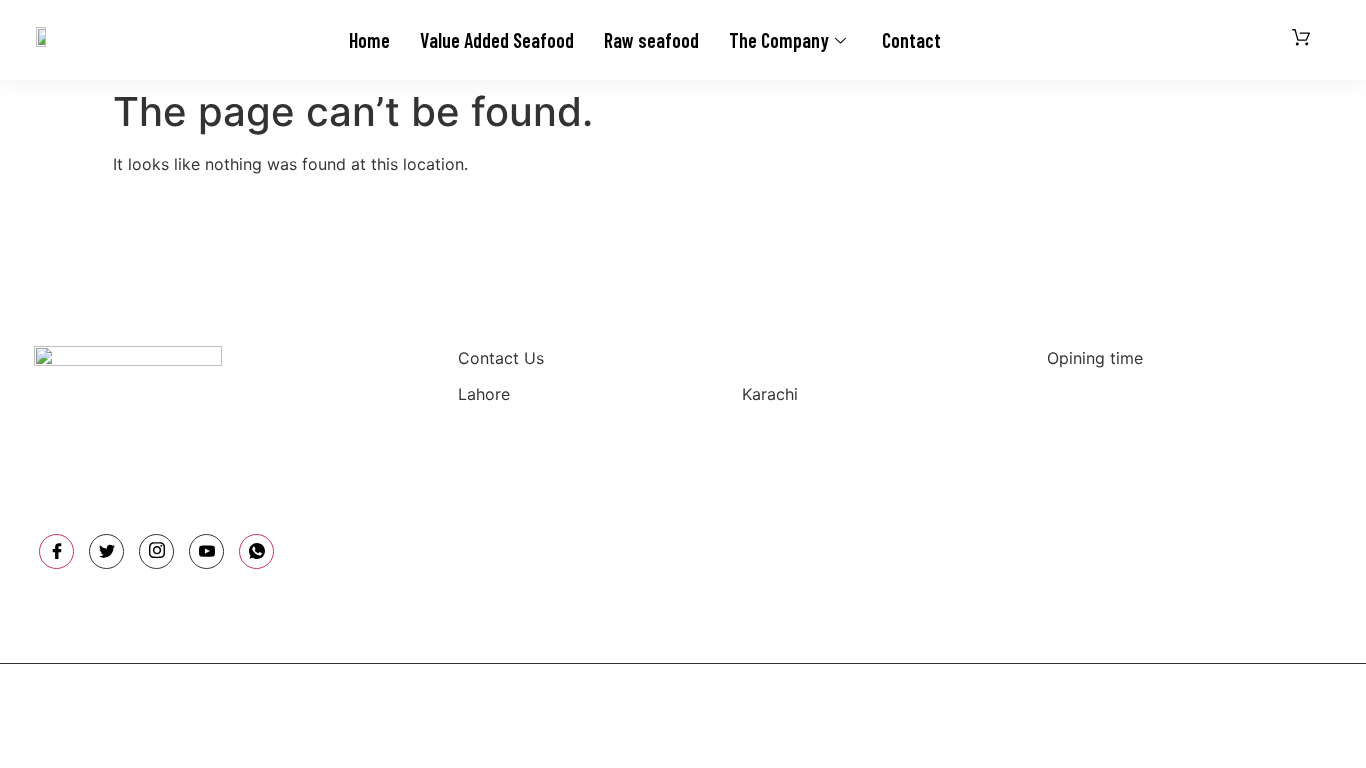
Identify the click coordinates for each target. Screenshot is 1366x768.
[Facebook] (56, 551)
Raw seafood (651, 40)
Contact (911, 40)
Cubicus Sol (919, 696)
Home (369, 40)
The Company (779, 40)
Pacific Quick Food (541, 696)
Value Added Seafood (497, 40)
